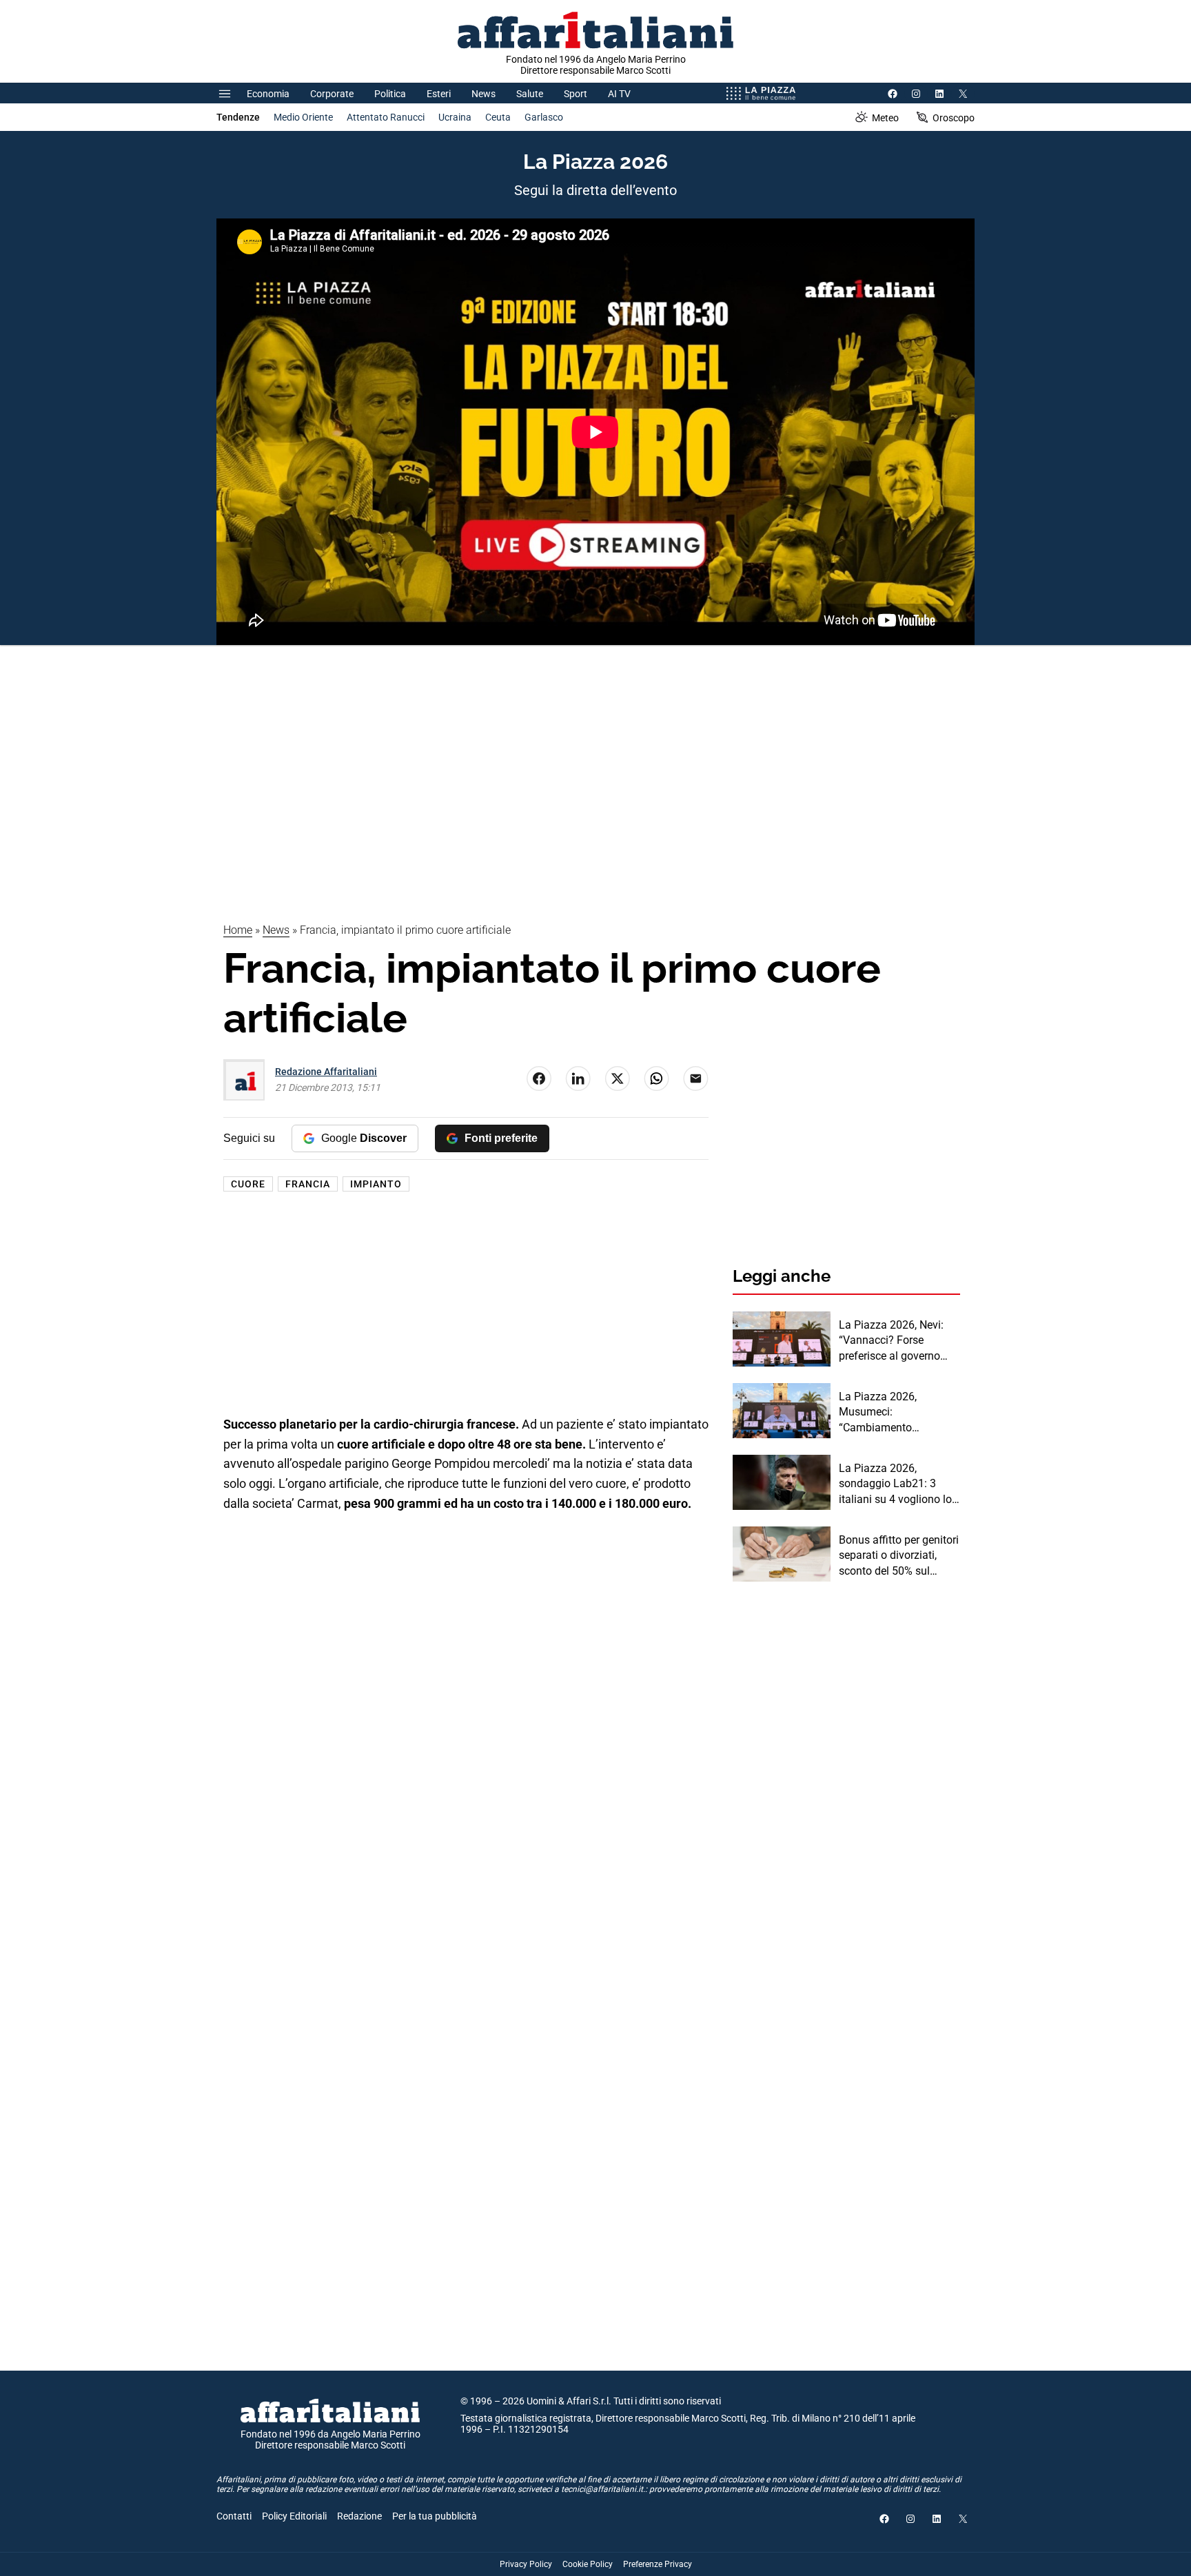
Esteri (439, 94)
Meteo (885, 118)
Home (238, 930)
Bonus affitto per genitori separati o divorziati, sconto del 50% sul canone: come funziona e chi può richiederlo (899, 1556)
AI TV (619, 94)
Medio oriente (303, 117)
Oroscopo (954, 118)
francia (308, 1184)
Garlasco (544, 117)
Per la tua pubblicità (435, 2516)
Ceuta (498, 117)
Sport (576, 94)
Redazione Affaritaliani (326, 1072)
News (483, 94)
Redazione (359, 2516)
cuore (248, 1184)
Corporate (332, 94)
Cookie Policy (588, 2564)
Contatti (234, 2516)
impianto (376, 1184)
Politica (390, 94)
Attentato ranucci (386, 117)
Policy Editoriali (294, 2516)
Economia (268, 94)
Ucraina (455, 117)
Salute (530, 94)
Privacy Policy (526, 2564)
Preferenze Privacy (658, 2564)
